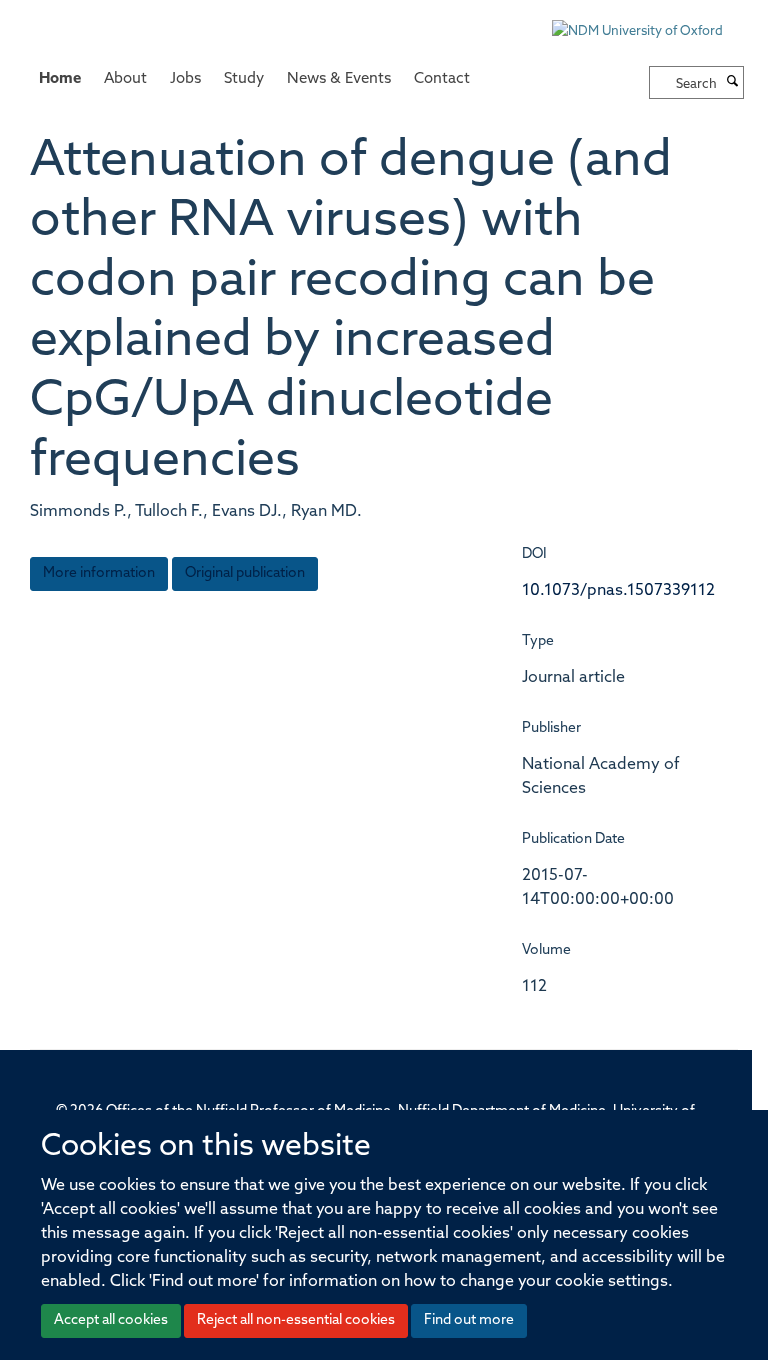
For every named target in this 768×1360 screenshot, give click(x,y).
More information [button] (99, 573)
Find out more (469, 1320)
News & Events (339, 79)
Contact (442, 79)
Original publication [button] (245, 573)
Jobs (185, 79)
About (125, 79)
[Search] (733, 83)
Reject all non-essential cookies (296, 1320)
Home (60, 79)
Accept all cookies (111, 1320)
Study (244, 79)
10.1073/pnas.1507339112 (618, 591)
